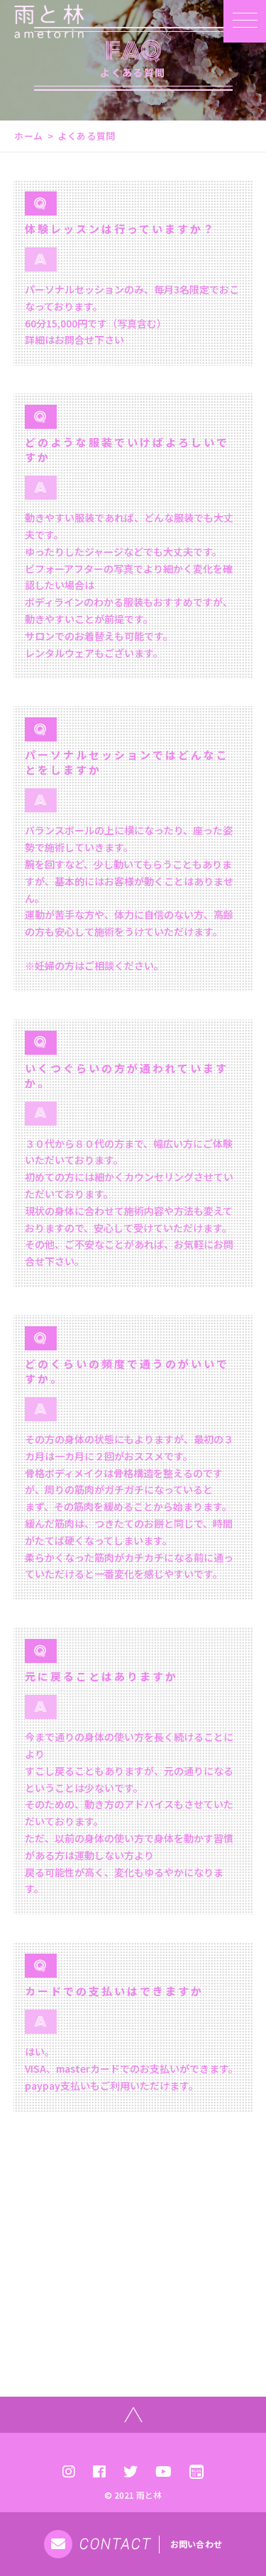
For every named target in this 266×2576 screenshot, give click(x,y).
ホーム (29, 136)
